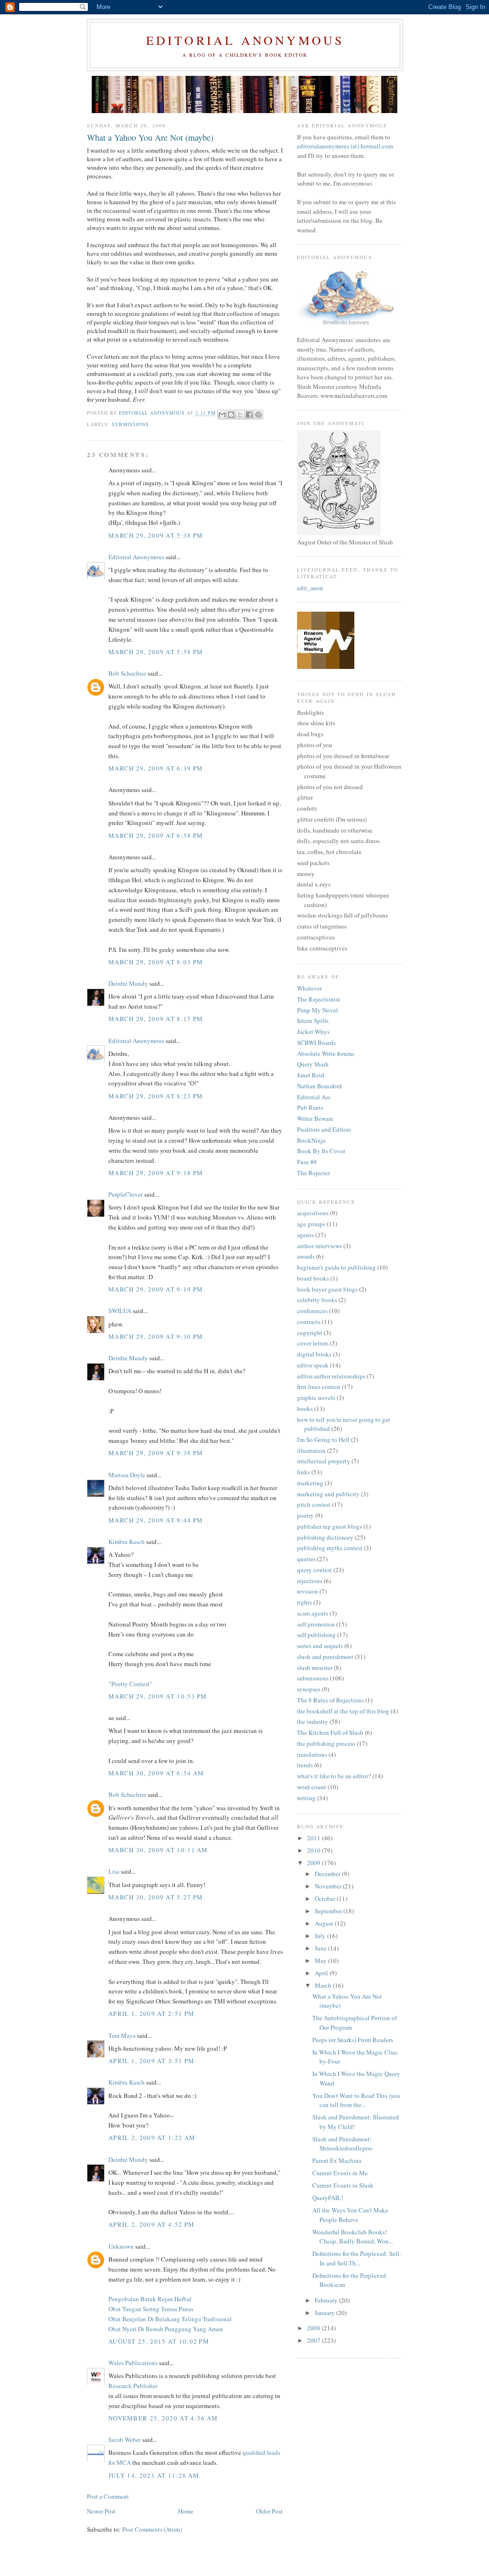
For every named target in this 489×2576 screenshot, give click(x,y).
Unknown (121, 2246)
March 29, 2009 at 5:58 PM (156, 652)
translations (312, 1754)
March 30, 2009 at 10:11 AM (158, 1850)
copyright (310, 1333)
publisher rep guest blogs (330, 1526)
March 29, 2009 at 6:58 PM (156, 835)
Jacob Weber (125, 2440)
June (321, 1948)
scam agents (313, 1613)
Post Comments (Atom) (152, 2529)
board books (313, 1278)
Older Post (269, 2511)
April (322, 1973)
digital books (314, 1354)
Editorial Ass (314, 1097)
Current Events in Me (340, 2173)
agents (305, 1235)
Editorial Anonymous (245, 40)
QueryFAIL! (328, 2198)
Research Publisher (133, 2386)
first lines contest (319, 1387)
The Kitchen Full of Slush (330, 1732)
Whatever (309, 988)
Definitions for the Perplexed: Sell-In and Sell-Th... (357, 2258)
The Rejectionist (319, 999)
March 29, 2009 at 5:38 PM (156, 535)
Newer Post (101, 2511)
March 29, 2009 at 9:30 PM (156, 1336)
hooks (305, 1408)
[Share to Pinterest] (258, 415)
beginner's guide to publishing (336, 1267)
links (303, 1472)
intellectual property (324, 1461)
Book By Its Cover (321, 1151)
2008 (314, 2328)
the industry (313, 1721)
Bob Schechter (127, 673)
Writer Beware (315, 1118)
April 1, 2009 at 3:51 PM (151, 2061)
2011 (314, 1838)
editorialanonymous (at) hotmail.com (345, 146)
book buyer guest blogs (327, 1289)
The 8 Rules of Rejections (330, 1700)
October (326, 1898)
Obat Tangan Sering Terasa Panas (151, 2309)
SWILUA (120, 1311)
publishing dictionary (325, 1537)
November (329, 1886)
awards (306, 1256)
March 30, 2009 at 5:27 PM (156, 1897)
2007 (314, 2340)
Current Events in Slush (343, 2185)
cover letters (313, 1343)
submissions (130, 424)
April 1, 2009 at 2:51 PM (151, 2013)
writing (306, 1798)
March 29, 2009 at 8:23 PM (156, 1096)
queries (306, 1559)
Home (186, 2511)
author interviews (319, 1246)
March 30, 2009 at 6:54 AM (156, 1773)
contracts (309, 1322)
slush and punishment (325, 1657)
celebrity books (317, 1300)
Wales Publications (133, 2363)
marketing (310, 1483)
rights (304, 1602)
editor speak (313, 1365)
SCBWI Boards (316, 1043)
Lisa (114, 1871)
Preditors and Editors (324, 1129)
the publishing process (326, 1743)
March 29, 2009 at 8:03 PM (156, 962)
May (321, 1961)
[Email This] (222, 415)
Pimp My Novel (318, 1010)
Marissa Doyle (127, 1475)
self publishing (316, 1635)
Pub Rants (310, 1107)
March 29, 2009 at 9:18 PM (156, 1173)
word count (312, 1787)
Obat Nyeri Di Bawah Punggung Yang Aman (166, 2329)
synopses (309, 1689)
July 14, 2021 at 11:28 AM (154, 2475)
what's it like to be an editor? (334, 1776)
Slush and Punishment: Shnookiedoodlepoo (342, 2144)
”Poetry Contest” (130, 1684)
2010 (314, 1850)
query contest (314, 1570)
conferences (312, 1311)
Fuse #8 (307, 1162)
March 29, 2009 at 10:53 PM (158, 1696)
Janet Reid (311, 1075)
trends (305, 1765)
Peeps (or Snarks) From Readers (353, 2040)
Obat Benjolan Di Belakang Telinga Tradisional (170, 2319)
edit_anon (310, 588)
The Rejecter (314, 1173)
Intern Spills (313, 1021)
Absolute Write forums (326, 1053)
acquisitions (313, 1213)
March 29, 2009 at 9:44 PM (156, 1520)
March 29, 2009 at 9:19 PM (156, 1289)
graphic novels (316, 1398)
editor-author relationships (331, 1376)
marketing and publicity (328, 1494)
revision (308, 1591)
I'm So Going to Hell (323, 1439)
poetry (305, 1515)
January (325, 2313)
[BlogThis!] (231, 415)
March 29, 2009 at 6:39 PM (156, 768)
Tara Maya (122, 2035)
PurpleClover (126, 1194)
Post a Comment (108, 2496)
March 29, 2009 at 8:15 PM (156, 1019)
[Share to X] (240, 415)
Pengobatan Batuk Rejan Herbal (150, 2299)
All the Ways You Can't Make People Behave (350, 2215)
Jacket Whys (313, 1032)
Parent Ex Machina (337, 2160)
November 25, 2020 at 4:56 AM (163, 2418)
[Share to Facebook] (249, 415)
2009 (314, 1863)
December (328, 1874)
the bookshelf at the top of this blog (343, 1711)
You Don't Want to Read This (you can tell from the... (356, 2100)
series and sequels (320, 1646)
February (327, 2300)
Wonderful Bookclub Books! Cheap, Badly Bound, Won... (353, 2237)
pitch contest (314, 1504)
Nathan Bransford (319, 1086)
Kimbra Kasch (127, 1542)
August (325, 1923)
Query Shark (313, 1064)
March (324, 1985)
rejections (310, 1581)
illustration (311, 1450)
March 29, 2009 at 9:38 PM (156, 1453)
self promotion (316, 1624)
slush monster (315, 1668)
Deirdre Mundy (128, 983)
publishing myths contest (330, 1548)
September (329, 1911)
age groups (311, 1224)
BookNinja (311, 1140)
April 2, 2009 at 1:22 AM (152, 2138)
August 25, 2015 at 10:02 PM (159, 2341)
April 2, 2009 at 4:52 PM (151, 2224)
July (321, 1936)
